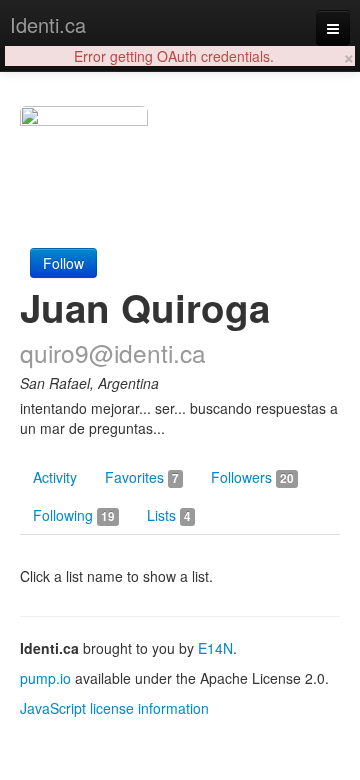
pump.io (45, 678)
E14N (215, 648)
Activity (55, 477)
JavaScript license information (114, 708)
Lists (169, 515)
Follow (63, 263)
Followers (252, 477)
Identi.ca (48, 24)
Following (74, 515)
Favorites (142, 477)
